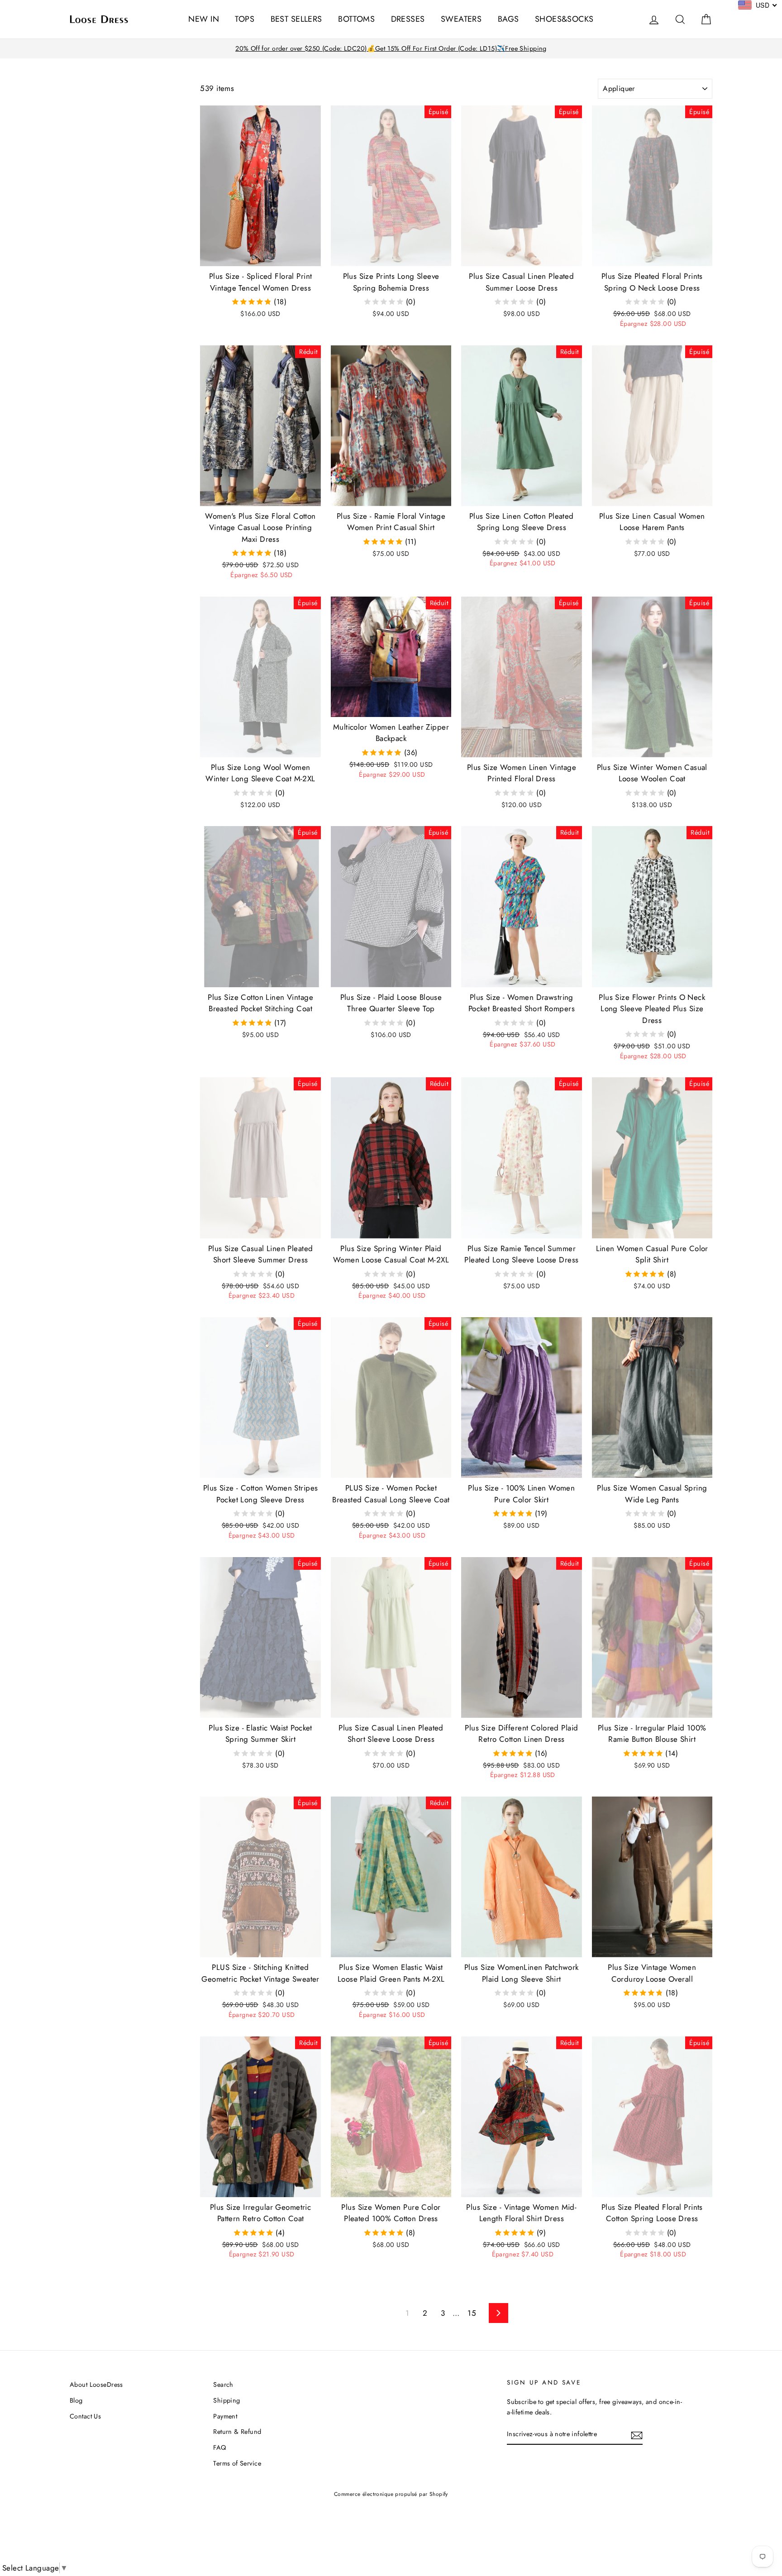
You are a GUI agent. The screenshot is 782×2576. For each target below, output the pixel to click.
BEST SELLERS (296, 19)
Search (223, 2385)
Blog (76, 2400)
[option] (391, 49)
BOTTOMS (356, 19)
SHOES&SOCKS (564, 19)
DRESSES (408, 19)
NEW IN (204, 19)
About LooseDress (96, 2385)
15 (472, 2313)
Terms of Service (237, 2463)
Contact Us (85, 2416)
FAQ (219, 2447)
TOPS (245, 19)
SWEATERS (461, 19)
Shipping (226, 2400)
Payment (225, 2416)
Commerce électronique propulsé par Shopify (391, 2494)
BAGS (508, 19)
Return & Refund (237, 2432)
